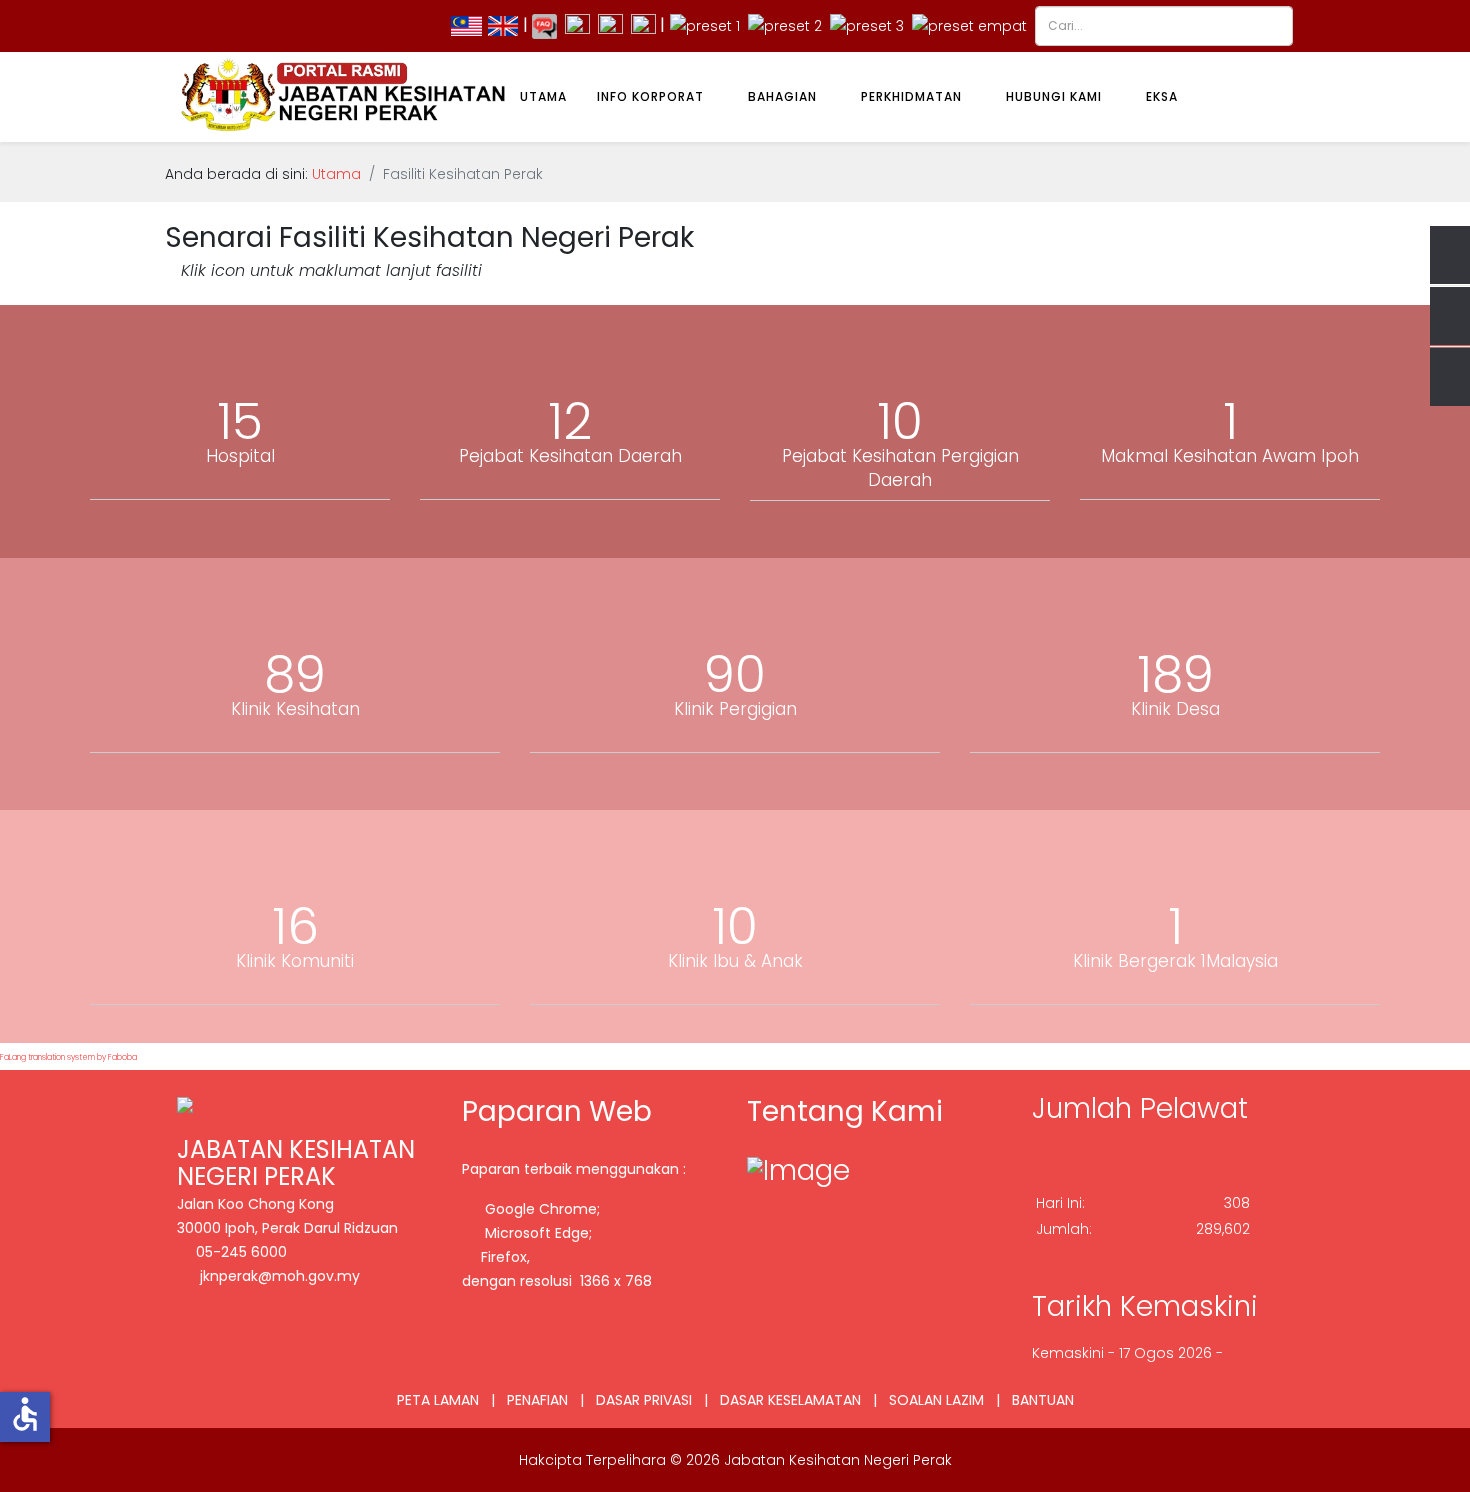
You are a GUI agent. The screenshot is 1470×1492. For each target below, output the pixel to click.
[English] (503, 25)
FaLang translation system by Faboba (68, 1057)
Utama (543, 96)
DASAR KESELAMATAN (790, 1400)
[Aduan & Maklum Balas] (610, 25)
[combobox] (1164, 26)
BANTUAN (1043, 1400)
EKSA (1162, 96)
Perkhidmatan (911, 96)
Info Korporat (650, 96)
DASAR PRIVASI (644, 1400)
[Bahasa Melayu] (466, 25)
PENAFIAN (537, 1400)
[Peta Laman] (643, 25)
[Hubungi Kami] (577, 25)
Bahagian (782, 96)
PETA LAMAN (438, 1400)
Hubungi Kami (1054, 96)
